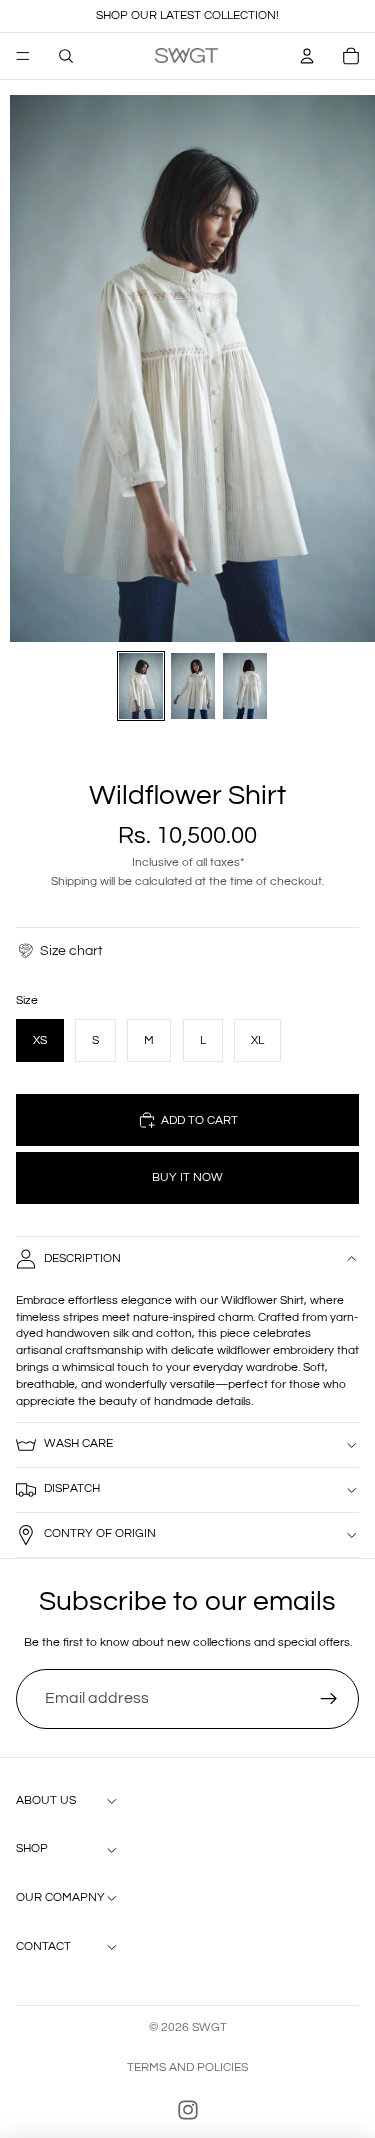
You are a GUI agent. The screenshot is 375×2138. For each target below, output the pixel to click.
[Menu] (23, 56)
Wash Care (78, 1443)
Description (82, 1258)
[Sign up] (329, 1699)
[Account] (307, 56)
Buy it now (187, 1177)
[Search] (66, 56)
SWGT (209, 2027)
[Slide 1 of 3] (141, 686)
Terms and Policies (187, 2067)
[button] (59, 951)
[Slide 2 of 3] (193, 686)
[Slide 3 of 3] (245, 686)
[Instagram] (188, 2110)
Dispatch (72, 1488)
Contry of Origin (100, 1533)
